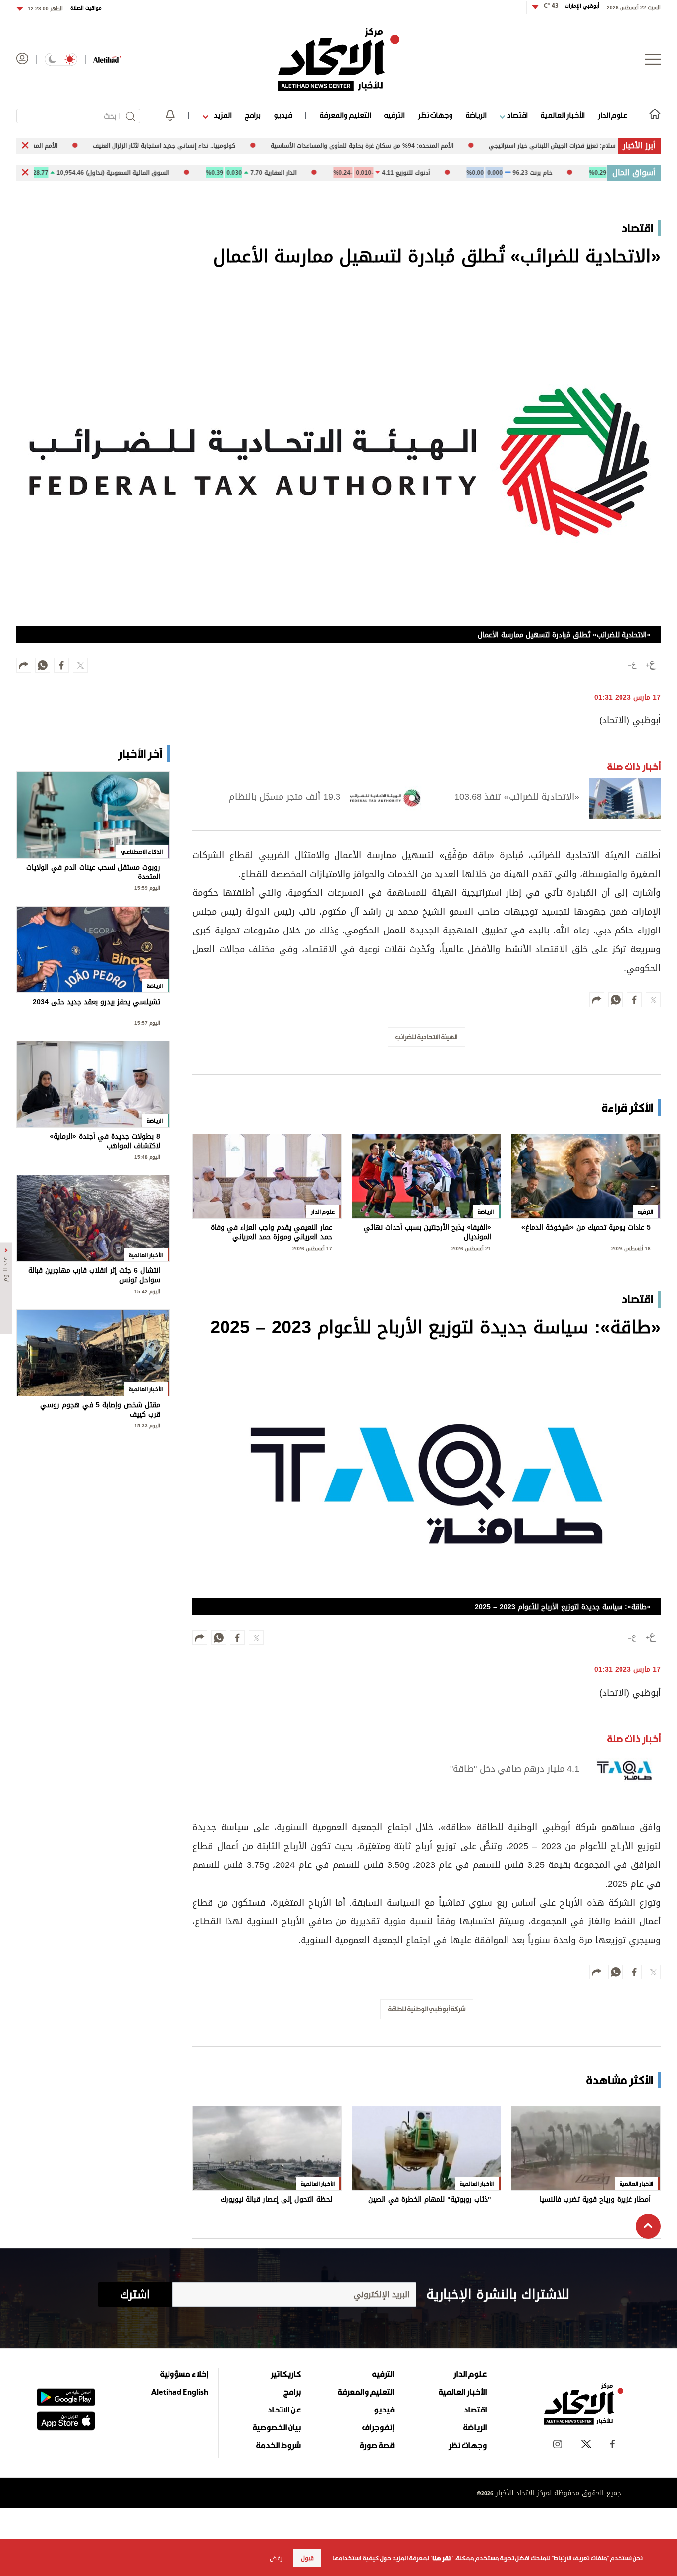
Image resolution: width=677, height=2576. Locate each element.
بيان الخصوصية (277, 2427)
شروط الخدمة (279, 2445)
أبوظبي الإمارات (571, 6)
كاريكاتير (286, 2374)
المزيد (222, 115)
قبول (307, 2558)
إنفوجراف (378, 2427)
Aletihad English (180, 2392)
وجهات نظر (435, 115)
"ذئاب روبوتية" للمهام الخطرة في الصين (430, 2201)
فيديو (283, 115)
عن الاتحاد (284, 2410)
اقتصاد (516, 115)
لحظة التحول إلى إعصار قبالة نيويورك (276, 2201)
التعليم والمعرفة (345, 115)
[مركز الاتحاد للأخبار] (339, 59)
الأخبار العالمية (563, 115)
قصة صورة (377, 2445)
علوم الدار (613, 115)
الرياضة (476, 115)
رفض (276, 2558)
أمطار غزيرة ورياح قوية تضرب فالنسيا (595, 2201)
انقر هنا (442, 2558)
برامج (253, 115)
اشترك (135, 2295)
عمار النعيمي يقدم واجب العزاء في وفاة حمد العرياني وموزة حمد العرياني (271, 1233)
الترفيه (394, 115)
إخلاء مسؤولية (184, 2374)
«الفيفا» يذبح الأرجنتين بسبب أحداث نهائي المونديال (427, 1233)
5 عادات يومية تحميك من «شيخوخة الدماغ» (586, 1229)
